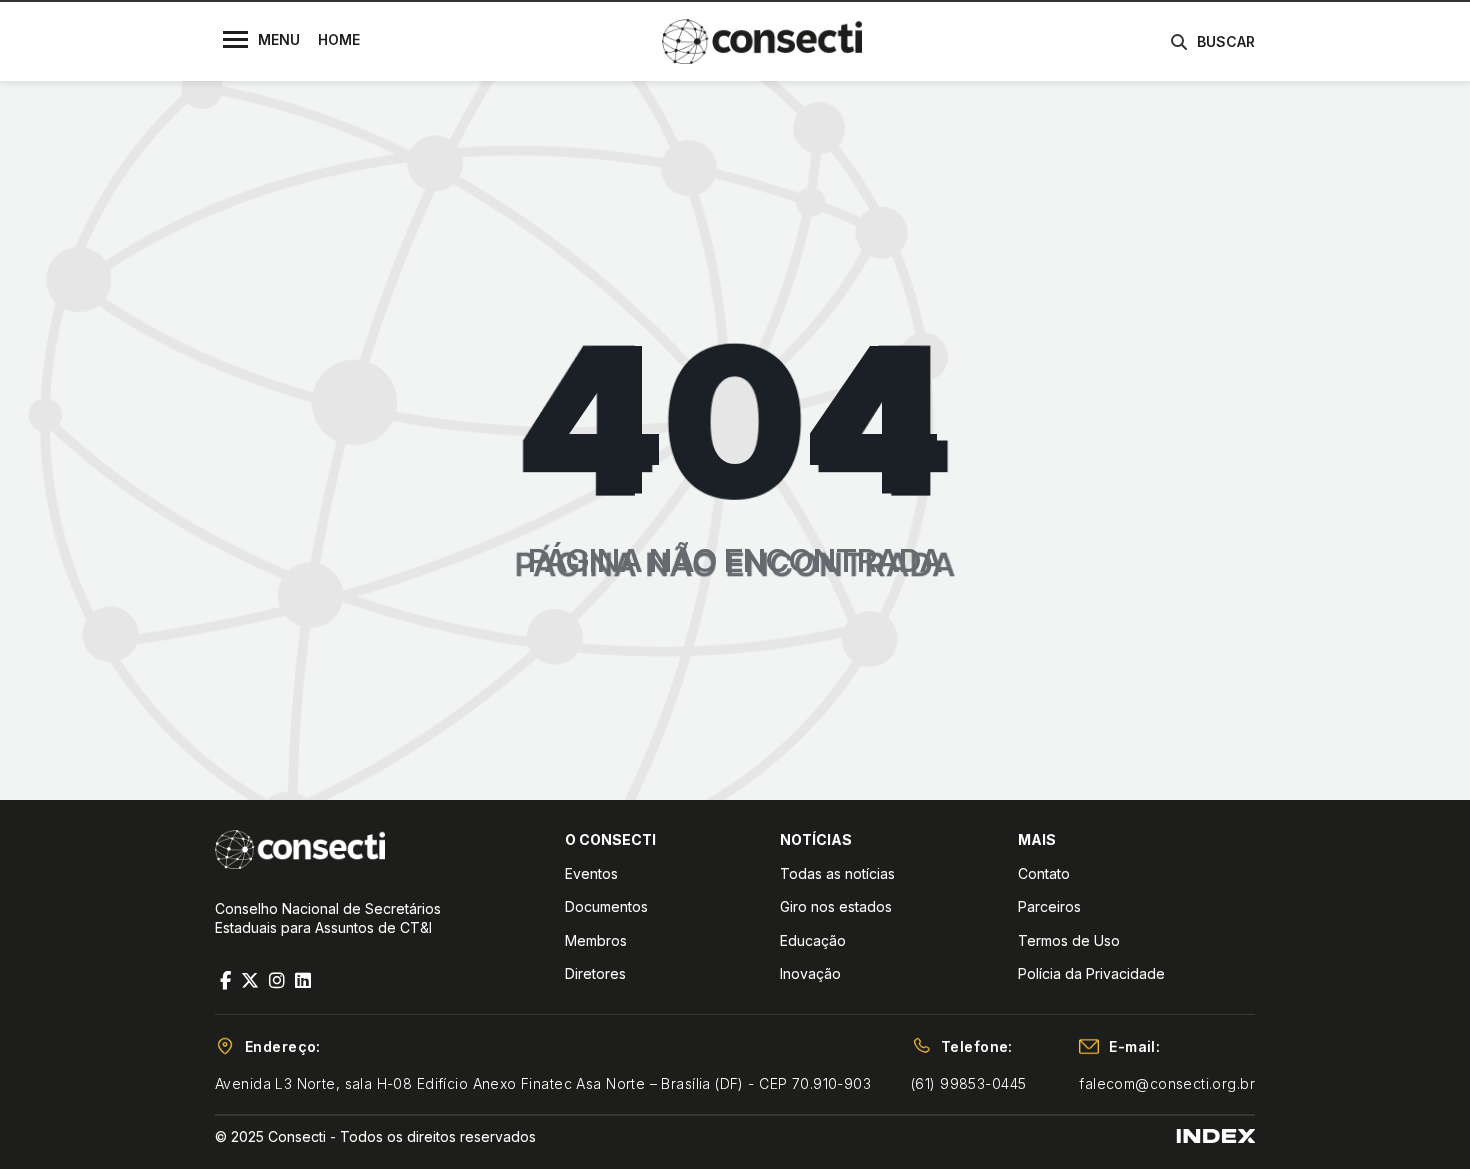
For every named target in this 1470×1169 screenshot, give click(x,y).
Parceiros (1049, 906)
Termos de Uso (1069, 940)
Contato (1044, 873)
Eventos (591, 873)
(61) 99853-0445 (968, 1083)
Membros (596, 940)
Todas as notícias (837, 873)
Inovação (810, 973)
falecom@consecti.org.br (1167, 1083)
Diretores (595, 973)
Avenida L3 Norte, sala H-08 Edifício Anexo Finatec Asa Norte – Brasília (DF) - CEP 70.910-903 (543, 1083)
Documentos (606, 906)
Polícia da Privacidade (1091, 973)
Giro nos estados (836, 906)
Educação (813, 940)
